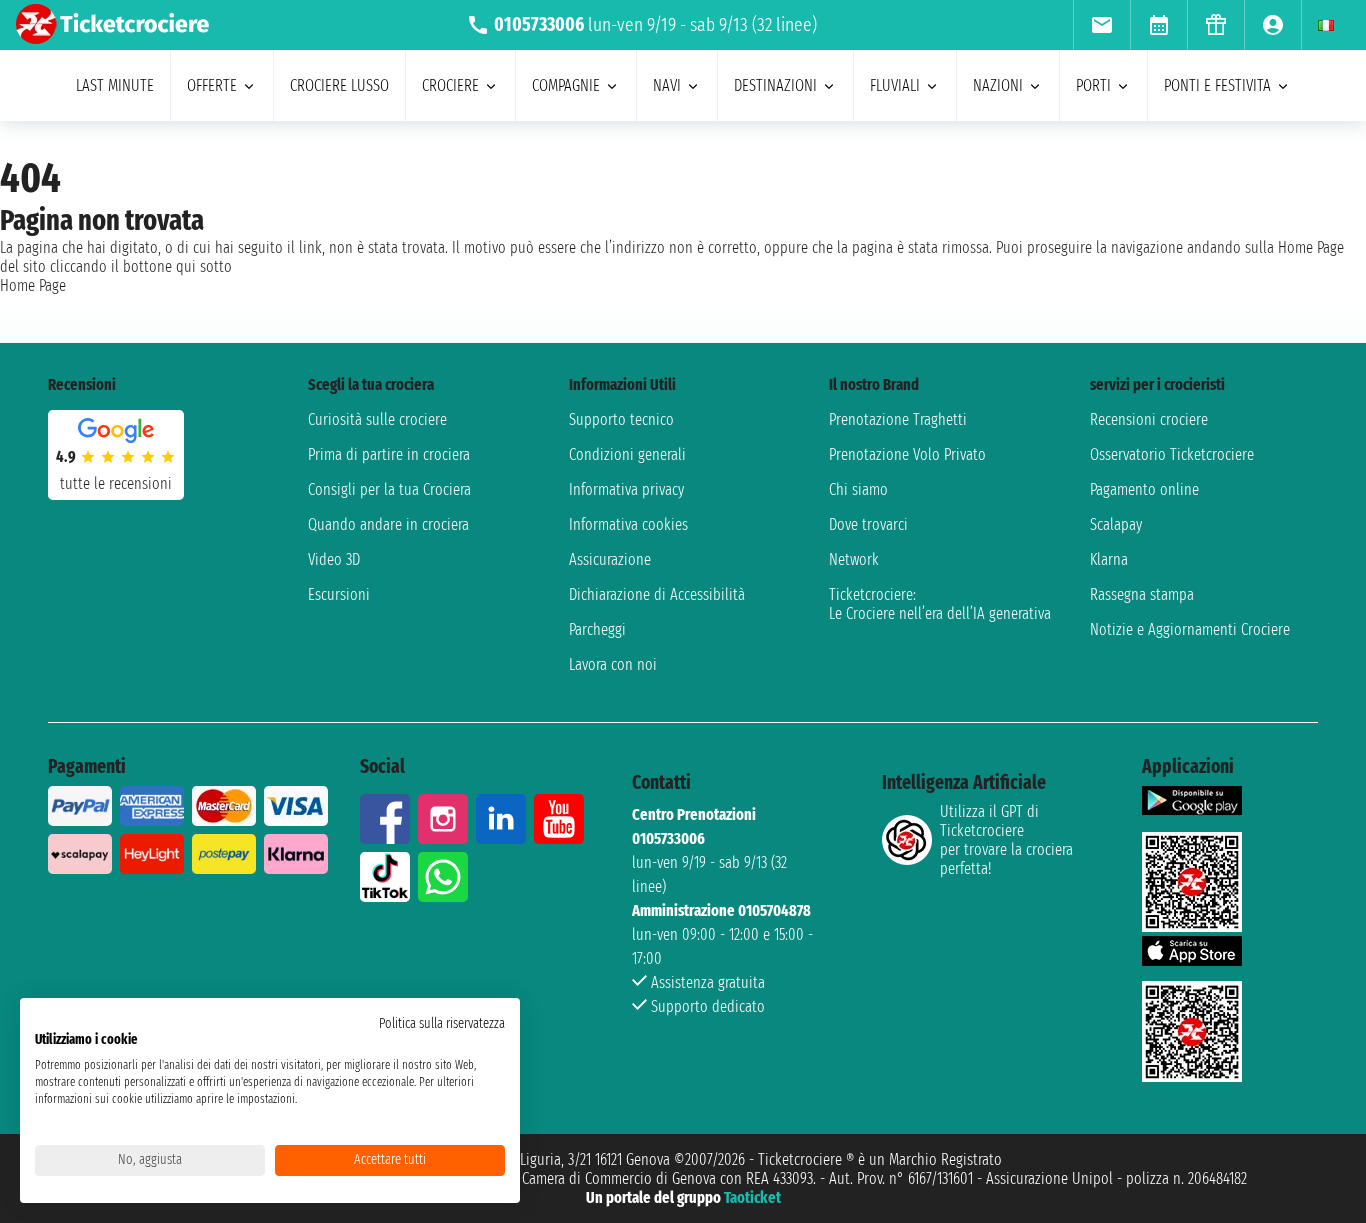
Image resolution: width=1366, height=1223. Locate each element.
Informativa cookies (628, 524)
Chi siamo (858, 489)
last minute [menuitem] (115, 85)
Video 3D (334, 559)
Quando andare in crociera (388, 524)
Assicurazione (610, 559)
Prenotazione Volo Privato (907, 454)
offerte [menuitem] (212, 85)
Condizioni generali (627, 454)
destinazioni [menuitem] (775, 85)
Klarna (1109, 559)
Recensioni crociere (1149, 419)
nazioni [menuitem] (998, 85)
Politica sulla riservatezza (442, 1023)
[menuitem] (1101, 25)
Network (854, 559)
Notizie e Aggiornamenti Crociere (1190, 629)
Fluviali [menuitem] (895, 85)
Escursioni (339, 594)
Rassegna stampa (1142, 594)
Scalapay (1116, 524)
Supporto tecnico (621, 419)
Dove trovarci (868, 524)
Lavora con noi (613, 664)
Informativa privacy (626, 489)
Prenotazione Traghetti (898, 419)
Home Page (33, 285)
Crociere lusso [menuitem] (339, 85)
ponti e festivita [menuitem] (1217, 85)
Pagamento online (1144, 489)
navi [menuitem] (667, 85)
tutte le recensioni (116, 483)
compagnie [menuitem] (566, 85)
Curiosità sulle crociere (377, 419)
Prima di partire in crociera (389, 454)
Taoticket (752, 1197)
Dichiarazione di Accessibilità (657, 594)
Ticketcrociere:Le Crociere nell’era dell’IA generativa (940, 604)
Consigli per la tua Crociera (389, 489)
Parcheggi (597, 629)
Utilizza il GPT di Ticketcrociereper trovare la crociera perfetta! (1006, 840)
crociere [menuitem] (450, 85)
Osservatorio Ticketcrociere (1172, 454)
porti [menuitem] (1093, 85)
